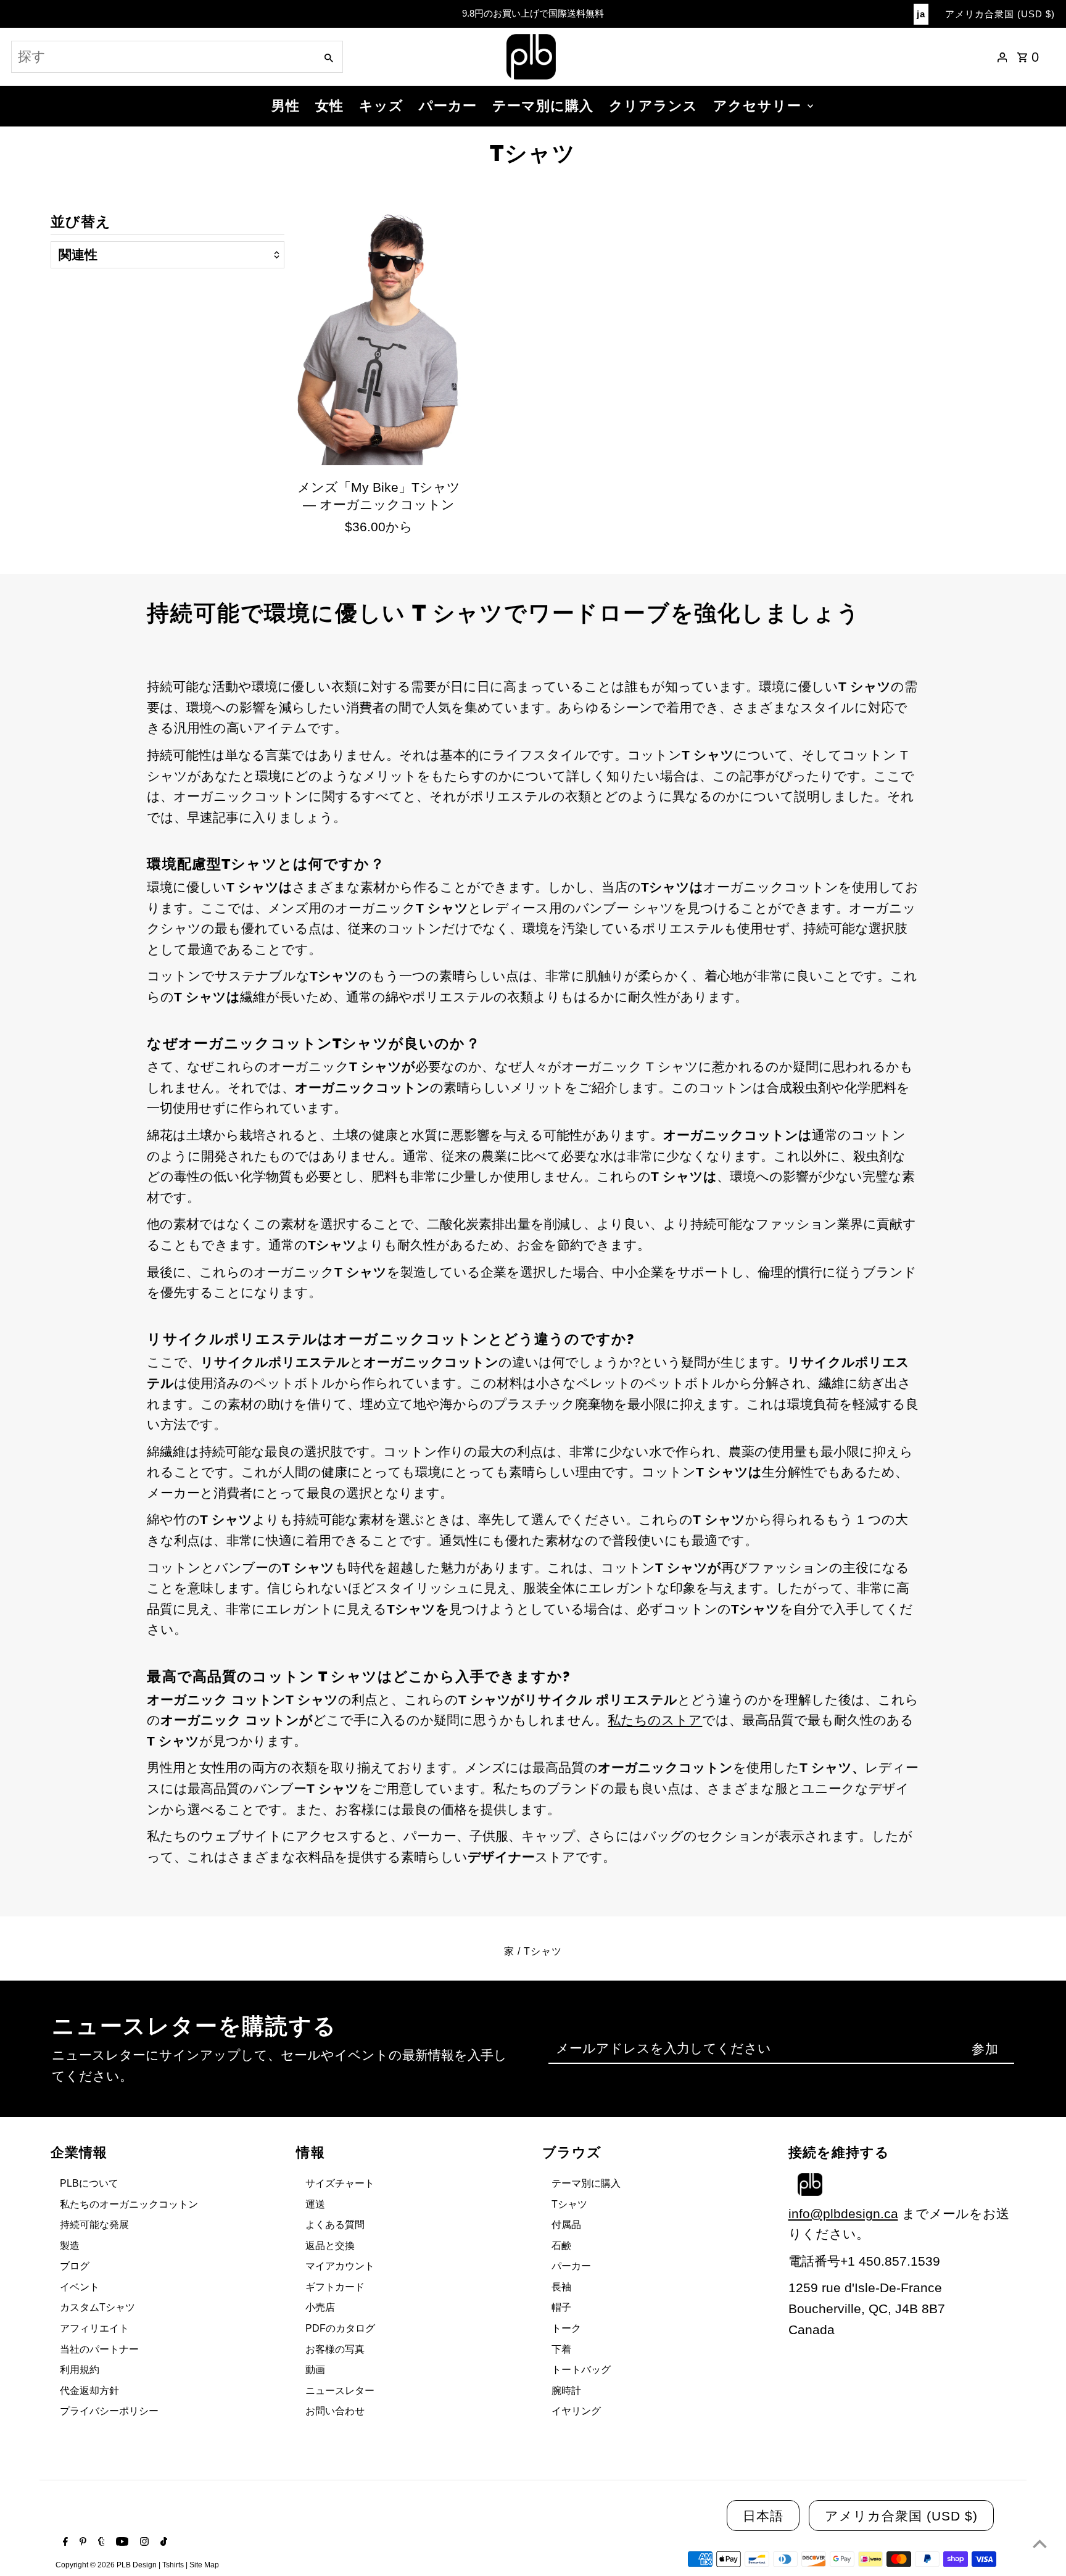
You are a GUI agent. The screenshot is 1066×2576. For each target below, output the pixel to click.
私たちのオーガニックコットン (129, 2204)
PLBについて (89, 2183)
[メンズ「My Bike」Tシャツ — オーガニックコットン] (379, 339)
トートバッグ (581, 2370)
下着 (561, 2349)
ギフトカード (335, 2287)
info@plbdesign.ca (843, 2214)
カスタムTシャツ (97, 2307)
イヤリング (576, 2411)
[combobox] (162, 57)
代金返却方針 (89, 2391)
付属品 (566, 2225)
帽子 (561, 2307)
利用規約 (80, 2370)
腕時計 (566, 2391)
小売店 (320, 2307)
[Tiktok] (162, 2543)
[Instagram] (143, 2543)
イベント (80, 2287)
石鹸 (561, 2246)
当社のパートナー (99, 2349)
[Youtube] (121, 2543)
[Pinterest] (81, 2543)
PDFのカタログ (340, 2328)
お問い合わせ (335, 2411)
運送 (315, 2204)
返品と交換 (330, 2246)
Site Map (204, 2565)
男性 (286, 106)
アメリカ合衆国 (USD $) (1000, 14)
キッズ (381, 106)
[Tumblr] (100, 2543)
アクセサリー (757, 106)
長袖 (561, 2287)
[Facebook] (64, 2543)
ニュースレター (340, 2391)
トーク (566, 2328)
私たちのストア (655, 1720)
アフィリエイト (94, 2328)
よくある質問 (335, 2225)
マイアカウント (340, 2266)
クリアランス (653, 106)
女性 (329, 106)
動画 (315, 2370)
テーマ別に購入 (543, 106)
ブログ (75, 2266)
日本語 (763, 2516)
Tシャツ (569, 2204)
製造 (70, 2246)
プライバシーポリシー (109, 2411)
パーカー (448, 106)
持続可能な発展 (94, 2225)
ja (921, 14)
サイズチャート (340, 2183)
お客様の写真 (335, 2349)
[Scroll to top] (1040, 2544)
